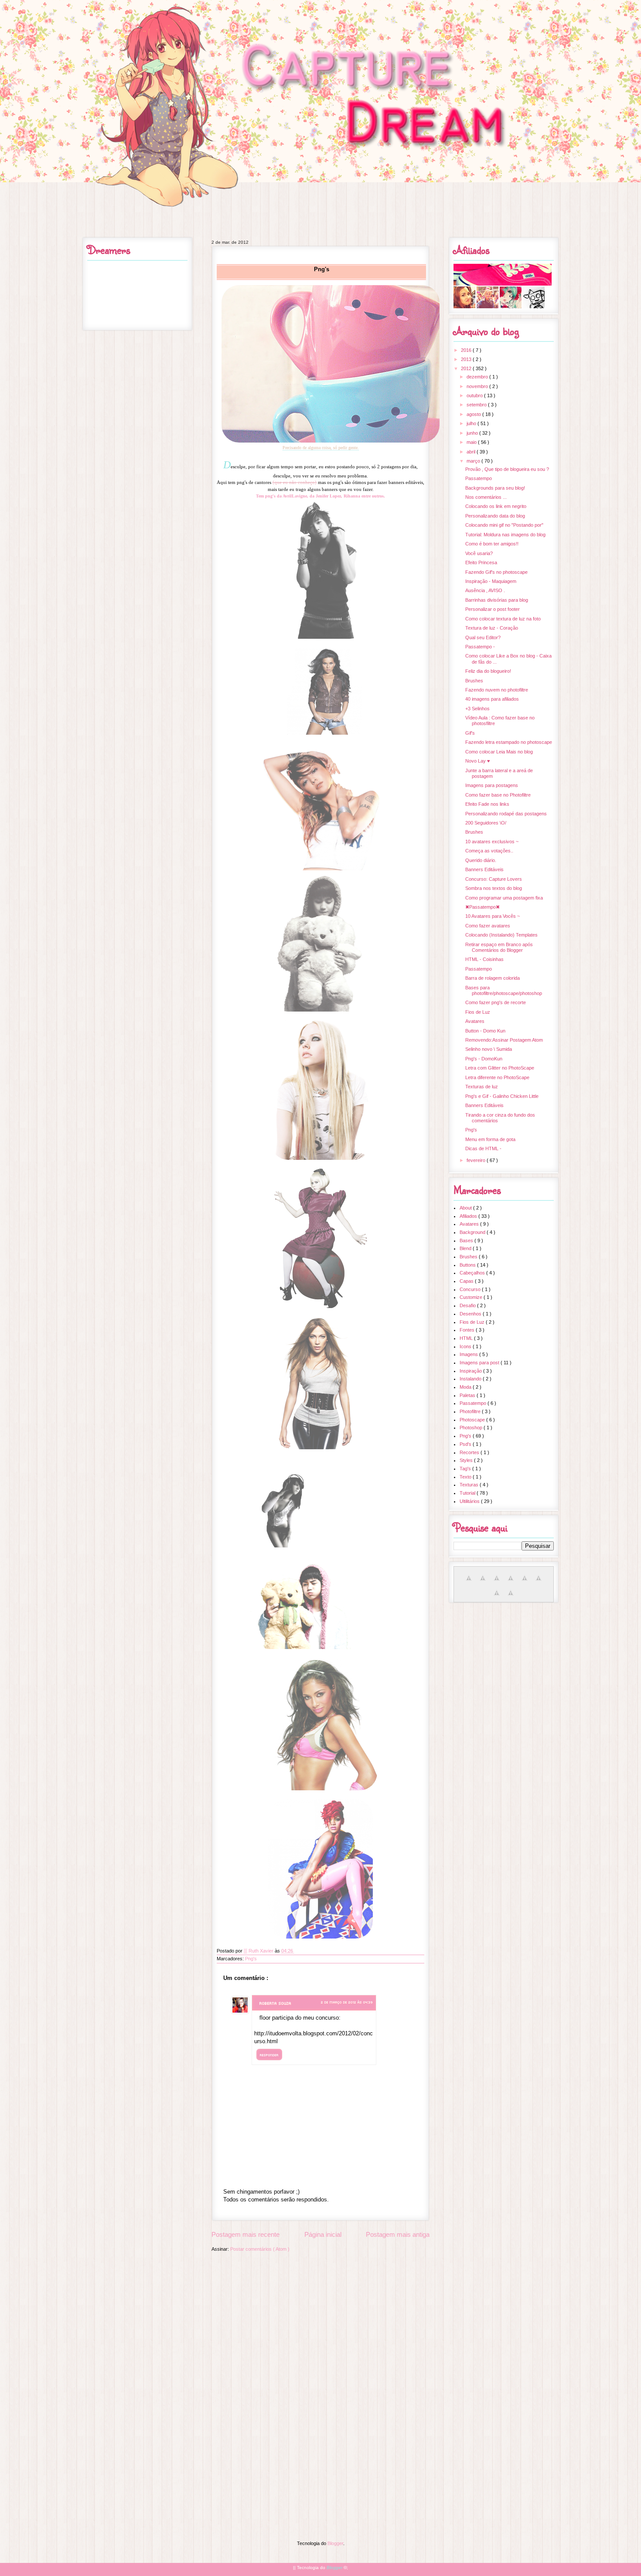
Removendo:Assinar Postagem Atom (504, 1040)
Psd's (466, 1444)
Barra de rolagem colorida (493, 978)
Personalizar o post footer (493, 609)
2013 (467, 359)
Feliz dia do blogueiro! (488, 671)
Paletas (468, 1395)
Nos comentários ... (486, 497)
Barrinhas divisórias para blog (497, 600)
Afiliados (469, 1216)
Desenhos (471, 1314)
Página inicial (323, 2234)
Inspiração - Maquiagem (491, 581)
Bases (467, 1240)
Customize (472, 1297)
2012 (467, 368)
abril (472, 452)
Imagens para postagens (492, 785)
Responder (269, 2055)
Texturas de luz (482, 1087)
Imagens (469, 1354)
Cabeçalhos (473, 1273)
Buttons (468, 1265)
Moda (466, 1387)
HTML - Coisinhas (484, 959)
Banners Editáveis (484, 869)
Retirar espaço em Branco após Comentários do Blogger (499, 947)
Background (473, 1232)
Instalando (471, 1379)
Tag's (466, 1469)
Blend (466, 1248)
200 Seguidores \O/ (486, 823)
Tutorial (468, 1493)
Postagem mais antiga (398, 2234)
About (466, 1208)
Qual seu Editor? (483, 637)
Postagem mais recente (245, 2234)
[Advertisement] (320, 2318)
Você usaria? (479, 553)
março (474, 461)
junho (473, 433)
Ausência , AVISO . (485, 590)
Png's (251, 1959)
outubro (475, 395)
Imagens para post (480, 1363)
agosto (474, 414)
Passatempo (479, 478)
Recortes (470, 1452)
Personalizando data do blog (495, 516)
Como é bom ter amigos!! (492, 544)
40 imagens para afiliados (492, 699)
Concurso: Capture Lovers (494, 879)
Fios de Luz (478, 1012)
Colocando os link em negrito (496, 506)
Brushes (474, 681)
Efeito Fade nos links (487, 804)
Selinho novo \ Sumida (489, 1049)
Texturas (470, 1485)
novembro (478, 386)
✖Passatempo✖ (482, 907)
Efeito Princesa (481, 562)
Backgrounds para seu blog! (495, 488)
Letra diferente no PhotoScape (497, 1077)
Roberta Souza (275, 2003)
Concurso (471, 1289)
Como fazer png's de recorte (496, 1002)
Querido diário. (481, 860)
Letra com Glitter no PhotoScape (500, 1068)
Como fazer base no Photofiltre (498, 795)
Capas (467, 1281)
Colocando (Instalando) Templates (501, 935)
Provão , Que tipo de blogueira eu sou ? (507, 469)
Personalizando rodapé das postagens (506, 814)
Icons (466, 1346)
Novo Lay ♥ (478, 761)
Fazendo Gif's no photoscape (496, 572)
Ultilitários (470, 1501)
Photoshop (472, 1428)
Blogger (335, 2543)
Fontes (468, 1330)
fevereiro (477, 1160)
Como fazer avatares (488, 926)
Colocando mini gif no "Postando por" (504, 525)
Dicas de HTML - (483, 1148)
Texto (466, 1477)
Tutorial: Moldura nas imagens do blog (505, 535)
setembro (477, 405)
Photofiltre (471, 1411)
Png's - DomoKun (484, 1059)
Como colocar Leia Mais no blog (499, 752)
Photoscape (473, 1420)
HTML (467, 1338)
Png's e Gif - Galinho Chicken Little (502, 1096)
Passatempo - (480, 647)
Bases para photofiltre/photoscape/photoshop (504, 990)
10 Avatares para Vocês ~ (493, 916)
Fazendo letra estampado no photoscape (509, 742)
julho (472, 423)
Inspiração (471, 1371)
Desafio (468, 1305)
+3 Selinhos (477, 709)
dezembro (478, 377)
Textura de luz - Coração (492, 628)
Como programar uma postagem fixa (504, 898)
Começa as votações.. (489, 851)
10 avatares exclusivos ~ (492, 842)
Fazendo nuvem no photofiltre (497, 690)
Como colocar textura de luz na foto (503, 619)
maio (472, 442)
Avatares (475, 1021)
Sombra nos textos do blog (494, 888)
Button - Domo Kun (485, 1031)
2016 (467, 350)
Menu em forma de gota (490, 1139)
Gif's (470, 733)
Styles (467, 1460)
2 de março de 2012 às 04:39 (347, 2002)
